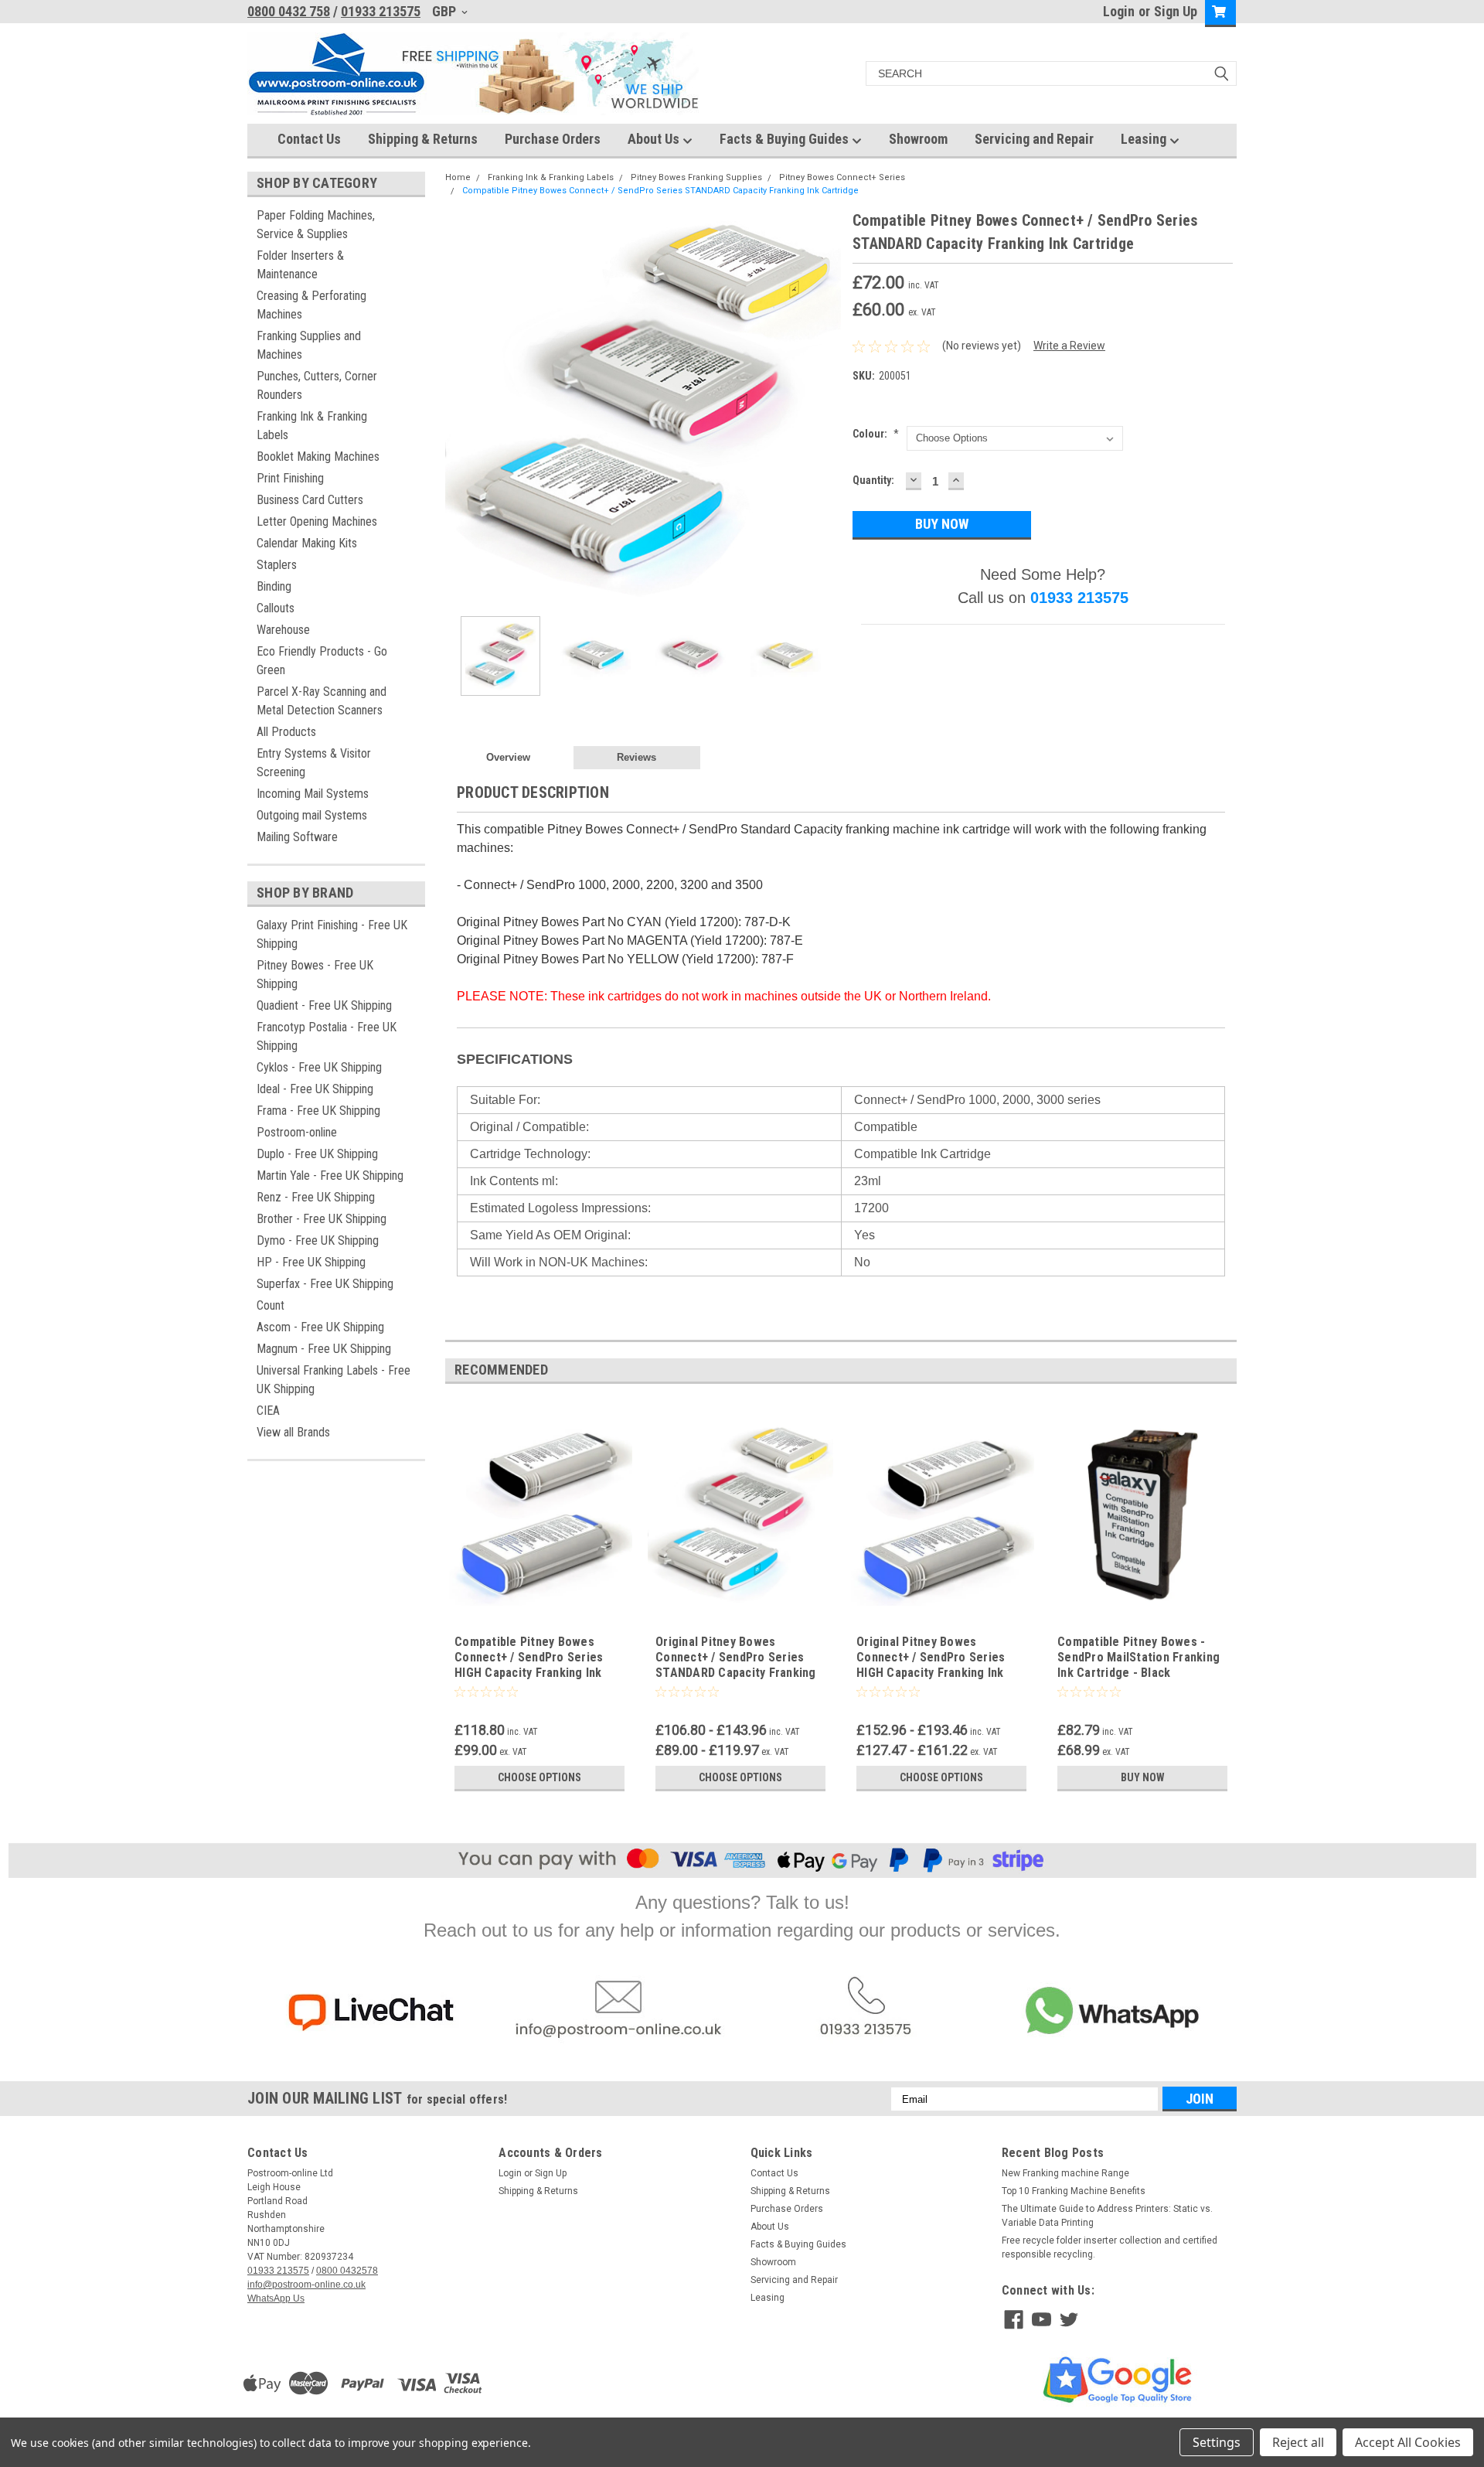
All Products (286, 732)
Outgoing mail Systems (312, 815)
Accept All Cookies (1408, 2442)
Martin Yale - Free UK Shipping (330, 1176)
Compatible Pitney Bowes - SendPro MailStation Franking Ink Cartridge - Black (1139, 1657)
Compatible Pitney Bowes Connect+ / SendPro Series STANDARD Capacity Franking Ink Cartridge (660, 191)
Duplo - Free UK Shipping (317, 1154)
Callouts (276, 608)
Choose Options (539, 1777)
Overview (508, 757)
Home (458, 177)
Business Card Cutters (310, 500)
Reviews (636, 757)
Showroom (918, 139)
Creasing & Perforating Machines (311, 305)
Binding (274, 586)
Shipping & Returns (423, 139)
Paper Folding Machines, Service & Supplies (316, 225)
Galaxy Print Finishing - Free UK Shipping (332, 934)
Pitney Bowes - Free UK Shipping (315, 975)
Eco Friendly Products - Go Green (322, 661)
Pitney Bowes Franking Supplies (696, 177)
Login (1119, 11)
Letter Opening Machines (317, 521)
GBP (446, 11)
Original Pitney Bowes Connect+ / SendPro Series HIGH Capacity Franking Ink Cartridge (931, 1665)
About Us (655, 139)
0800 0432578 (347, 2271)
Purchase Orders (553, 139)
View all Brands (293, 1432)
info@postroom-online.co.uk (306, 2285)
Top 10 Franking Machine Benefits (1074, 2191)
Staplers (277, 565)
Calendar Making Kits (307, 543)
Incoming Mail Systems (313, 794)
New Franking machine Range (1065, 2173)
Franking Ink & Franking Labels (312, 426)
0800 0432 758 (289, 11)
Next (825, 407)
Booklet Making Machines (318, 457)
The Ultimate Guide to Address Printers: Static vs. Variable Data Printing (1107, 2216)
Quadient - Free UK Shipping (324, 1005)
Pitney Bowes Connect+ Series (842, 177)
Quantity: (873, 480)
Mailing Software (297, 837)
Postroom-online (297, 1132)
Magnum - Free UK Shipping (324, 1349)
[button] (371, 2013)
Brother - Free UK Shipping (322, 1219)
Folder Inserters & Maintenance (300, 265)
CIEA (268, 1411)
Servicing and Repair (1034, 139)
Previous (461, 407)
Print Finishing (290, 478)
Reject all (1298, 2442)
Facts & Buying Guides (786, 139)
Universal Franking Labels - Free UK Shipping (334, 1380)
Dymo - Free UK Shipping (318, 1240)
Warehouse (283, 630)
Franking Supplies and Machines (309, 345)
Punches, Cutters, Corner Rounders (317, 385)
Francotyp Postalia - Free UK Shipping (327, 1036)
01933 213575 (381, 11)
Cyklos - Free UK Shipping (319, 1067)
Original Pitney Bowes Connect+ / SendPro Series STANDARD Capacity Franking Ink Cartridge (736, 1665)
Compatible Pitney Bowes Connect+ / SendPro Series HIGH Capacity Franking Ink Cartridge (529, 1665)
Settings (1217, 2442)
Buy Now (1143, 1777)
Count (271, 1305)
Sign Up (1176, 11)
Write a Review (1069, 346)
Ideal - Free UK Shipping (315, 1089)
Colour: (876, 434)
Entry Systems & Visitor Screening (314, 763)
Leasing (1145, 139)
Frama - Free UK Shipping (318, 1111)
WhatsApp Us (276, 2298)
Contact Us (309, 139)
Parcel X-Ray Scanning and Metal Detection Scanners (322, 701)
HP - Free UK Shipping (311, 1262)
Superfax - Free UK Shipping (325, 1284)
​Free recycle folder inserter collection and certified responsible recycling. (1110, 2247)
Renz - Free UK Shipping (316, 1197)
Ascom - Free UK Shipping (320, 1327)
